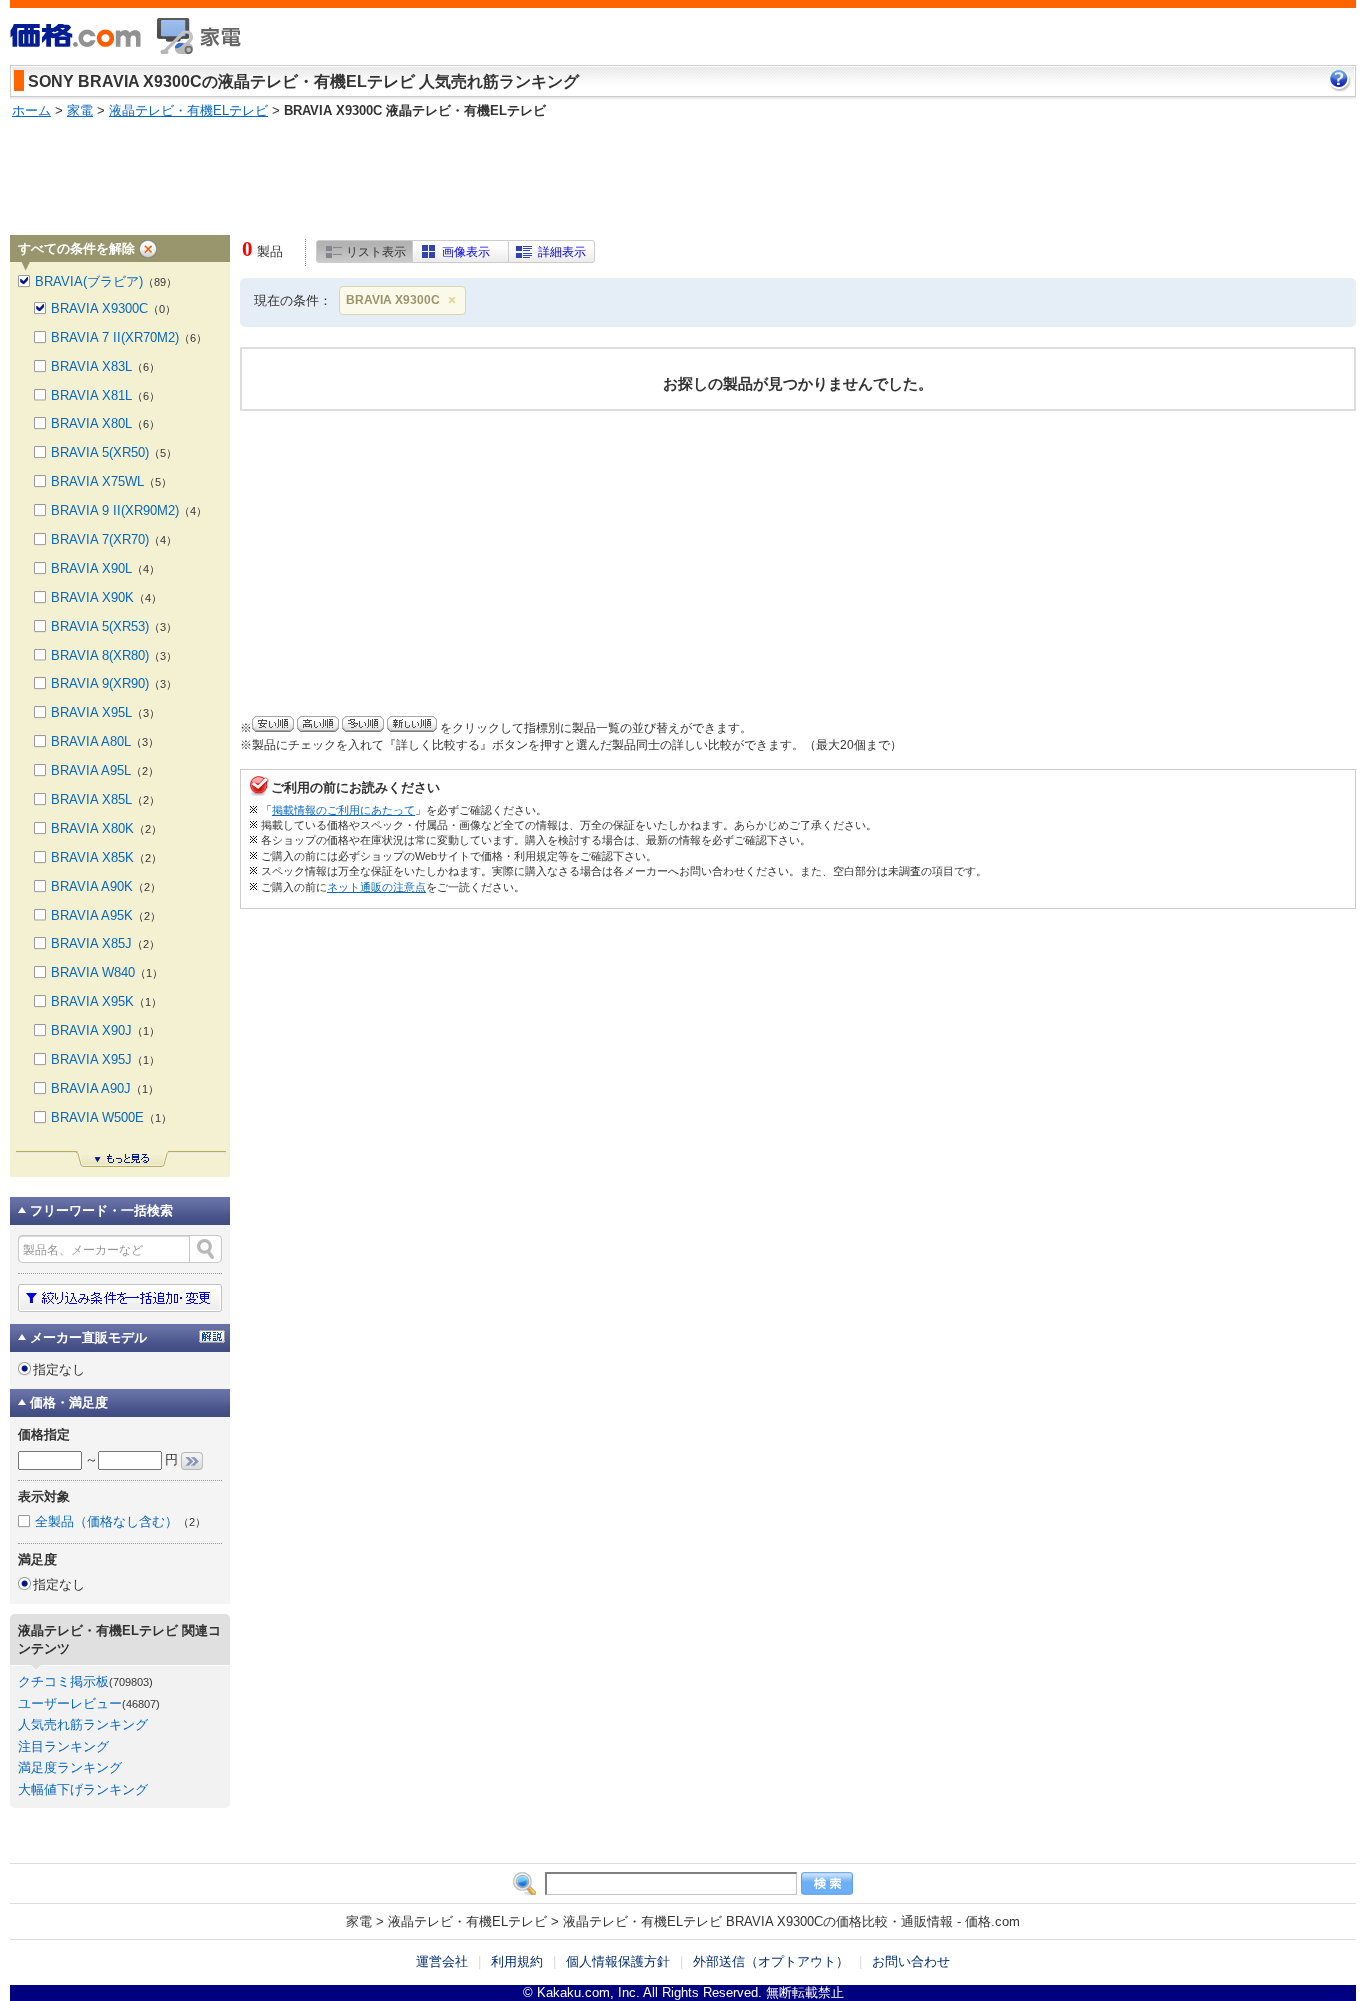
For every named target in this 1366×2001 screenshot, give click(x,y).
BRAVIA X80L (105, 423)
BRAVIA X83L (105, 366)
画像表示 (466, 252)
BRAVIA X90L (105, 568)
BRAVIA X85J (105, 943)
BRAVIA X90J (105, 1030)
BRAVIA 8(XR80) (114, 655)
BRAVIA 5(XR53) (114, 626)
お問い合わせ (911, 1961)
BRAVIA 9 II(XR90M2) (129, 510)
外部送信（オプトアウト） (771, 1961)
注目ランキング (63, 1746)
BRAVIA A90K (106, 886)
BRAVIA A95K (106, 915)
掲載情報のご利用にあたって (343, 810)
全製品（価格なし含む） (120, 1521)
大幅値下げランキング (83, 1789)
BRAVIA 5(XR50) (114, 452)
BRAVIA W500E (111, 1117)
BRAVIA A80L (105, 741)
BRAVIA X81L (105, 395)
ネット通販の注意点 (376, 887)
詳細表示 (562, 252)
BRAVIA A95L (105, 770)
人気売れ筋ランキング (83, 1724)
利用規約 (517, 1961)
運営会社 (442, 1961)
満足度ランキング (70, 1767)
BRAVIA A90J (105, 1088)
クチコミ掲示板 (63, 1681)
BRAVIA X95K (106, 1001)
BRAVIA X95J (105, 1059)
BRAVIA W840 (107, 972)
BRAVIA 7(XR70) (114, 539)
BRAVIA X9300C (393, 300)
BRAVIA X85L (105, 799)
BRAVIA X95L (105, 712)
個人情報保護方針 (618, 1961)
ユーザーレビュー (70, 1703)
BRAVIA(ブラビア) (106, 281)
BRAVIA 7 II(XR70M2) (129, 337)
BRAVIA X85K (106, 857)
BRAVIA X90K (106, 597)
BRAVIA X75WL (111, 481)
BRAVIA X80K (106, 828)
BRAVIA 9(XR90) (114, 683)
